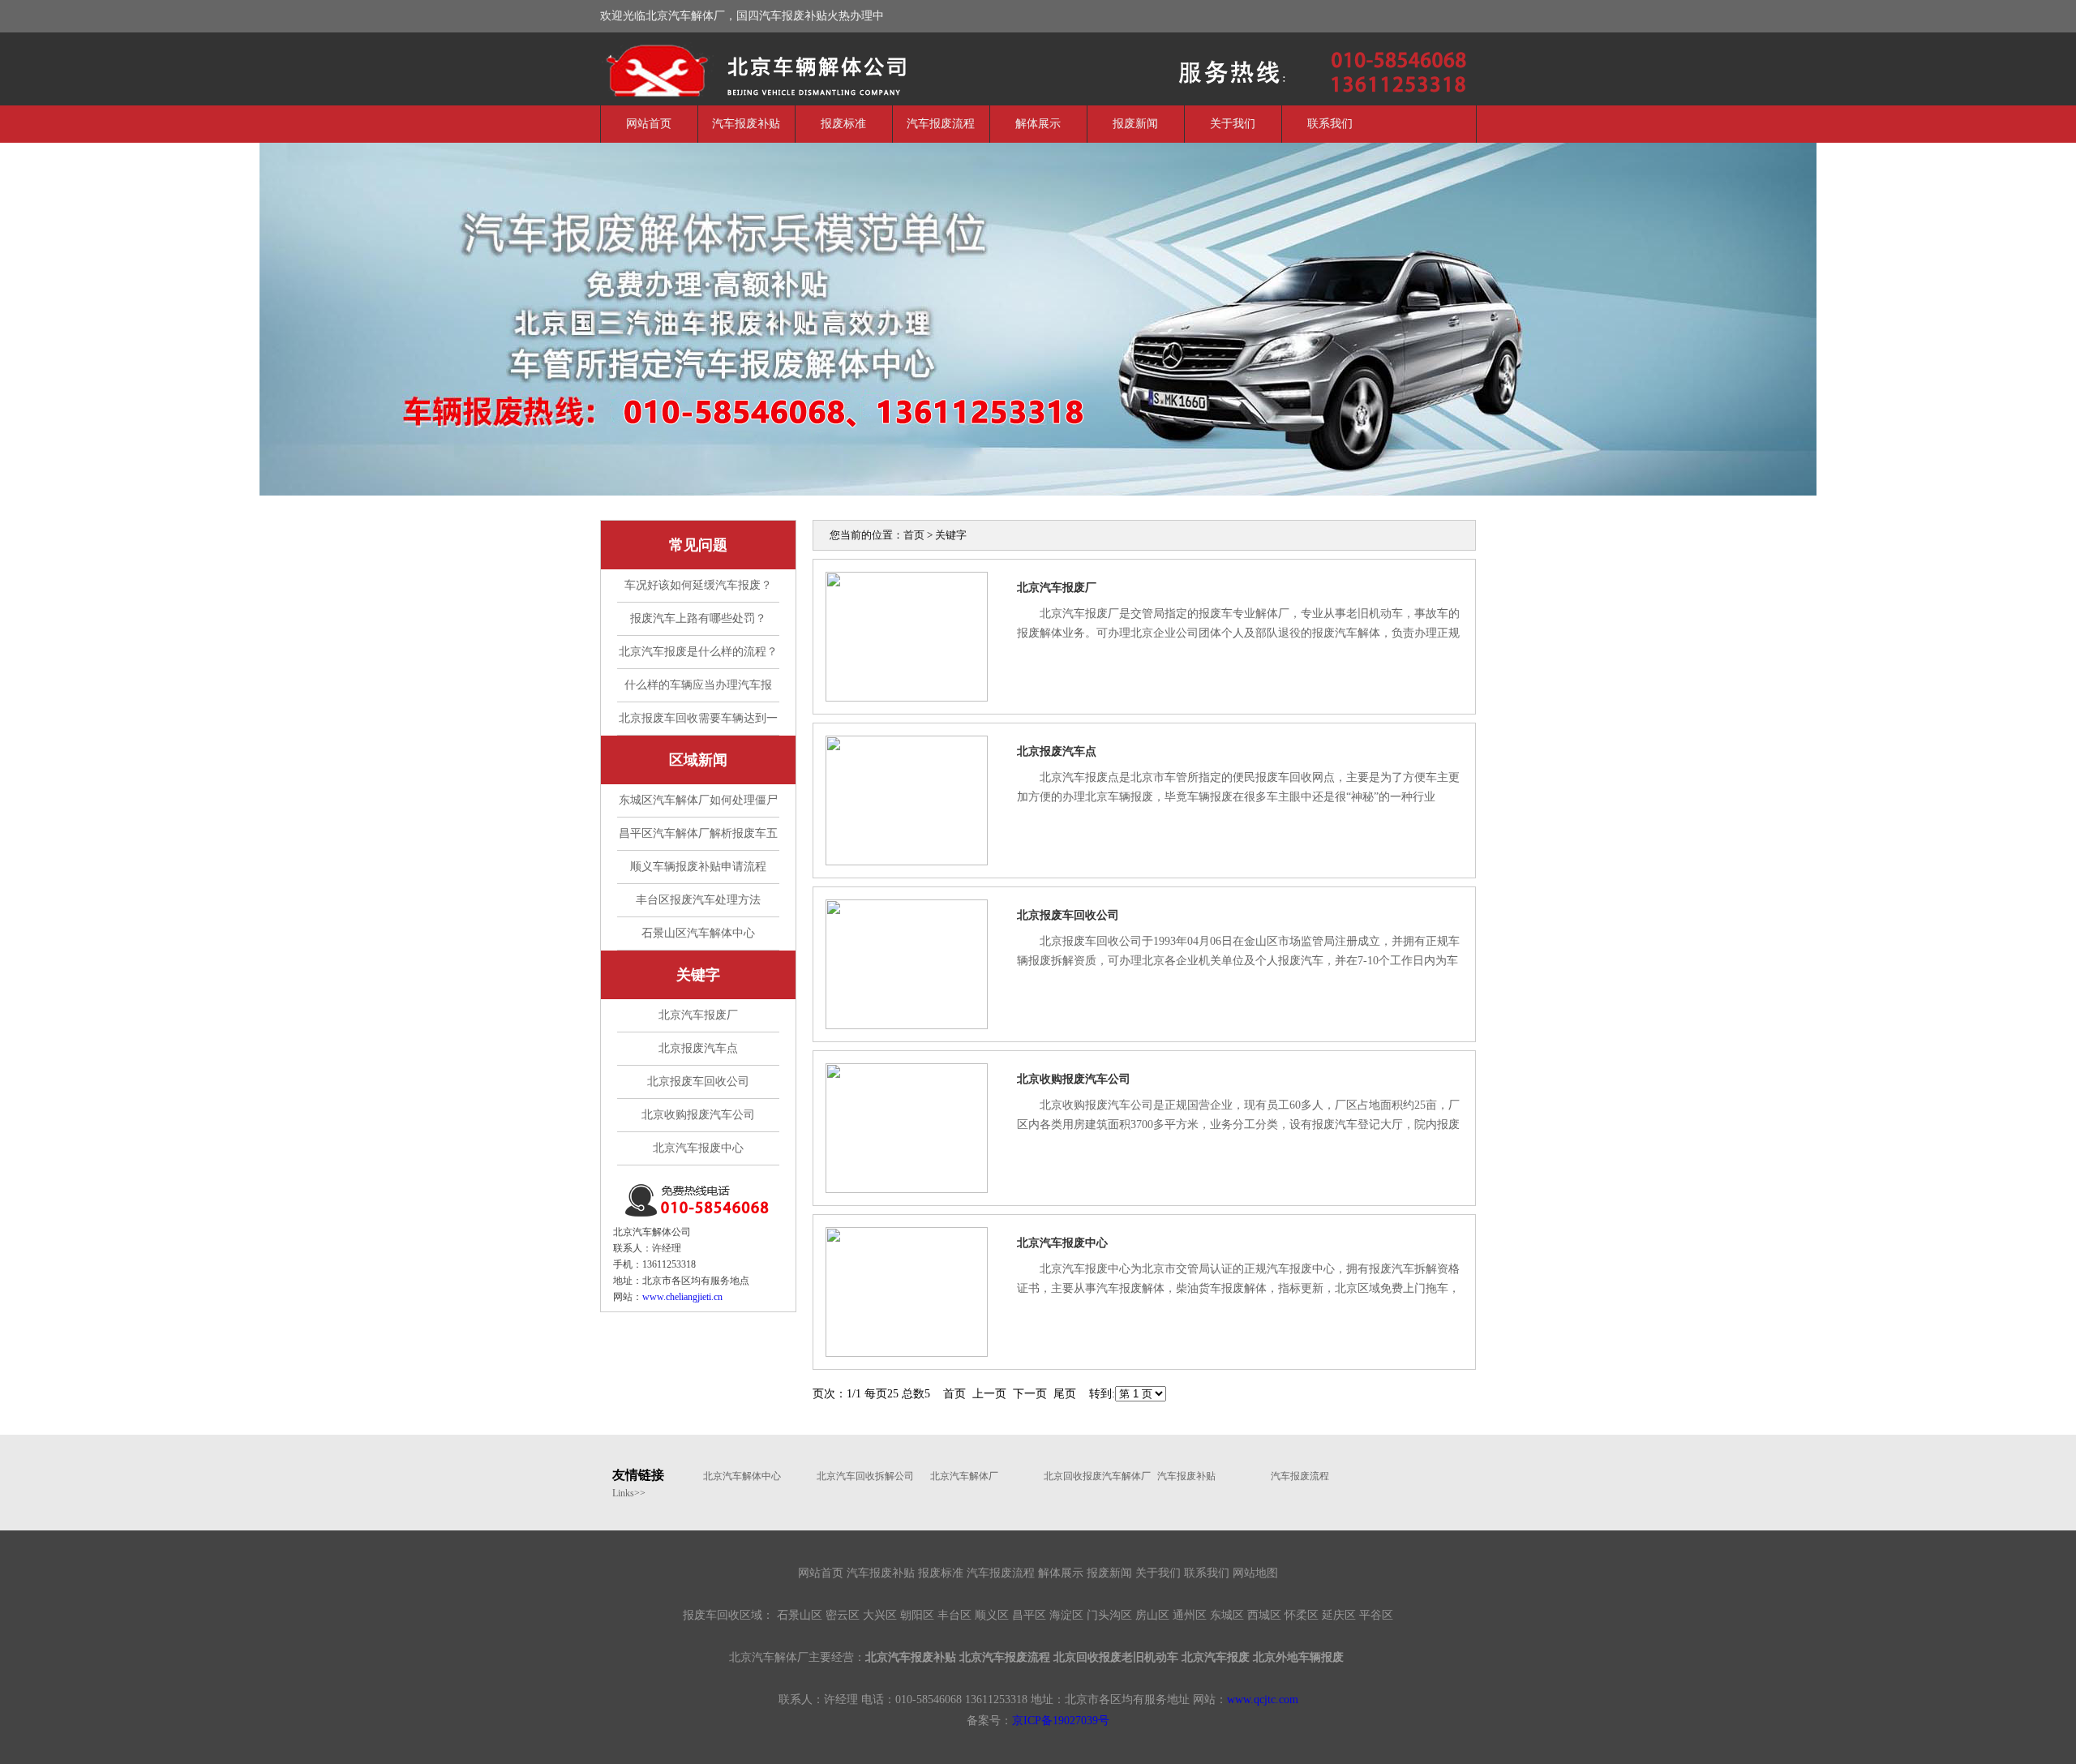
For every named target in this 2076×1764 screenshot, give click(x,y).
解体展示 (1038, 124)
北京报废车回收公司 (698, 1082)
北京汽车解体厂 (722, 67)
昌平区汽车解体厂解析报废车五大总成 (698, 839)
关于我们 (1233, 124)
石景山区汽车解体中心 (698, 933)
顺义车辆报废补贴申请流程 (698, 867)
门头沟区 (1109, 1615)
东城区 (1227, 1615)
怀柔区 (1302, 1615)
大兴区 (880, 1615)
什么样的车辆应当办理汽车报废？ (698, 690)
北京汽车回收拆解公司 (865, 1476)
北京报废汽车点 (698, 1048)
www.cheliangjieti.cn (682, 1297)
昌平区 (1029, 1615)
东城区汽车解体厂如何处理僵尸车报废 (698, 805)
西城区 (1264, 1615)
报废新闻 (1135, 124)
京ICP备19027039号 (1061, 1721)
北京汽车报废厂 (698, 1015)
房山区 (1152, 1615)
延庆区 (1339, 1615)
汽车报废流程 (941, 124)
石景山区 (800, 1615)
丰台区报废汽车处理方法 (698, 900)
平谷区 (1376, 1615)
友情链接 (638, 1475)
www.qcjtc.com (1263, 1700)
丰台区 (954, 1615)
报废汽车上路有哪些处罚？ (698, 618)
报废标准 (843, 124)
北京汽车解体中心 (742, 1476)
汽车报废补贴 (746, 124)
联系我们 (1330, 124)
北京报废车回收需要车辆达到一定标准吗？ (698, 723)
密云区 (843, 1615)
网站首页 (649, 124)
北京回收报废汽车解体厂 (1092, 1476)
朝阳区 (917, 1615)
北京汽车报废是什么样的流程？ (698, 652)
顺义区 (992, 1615)
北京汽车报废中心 (698, 1148)
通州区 (1190, 1615)
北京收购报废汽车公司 (698, 1115)
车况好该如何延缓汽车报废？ (698, 585)
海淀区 (1066, 1615)
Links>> (629, 1493)
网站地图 (1255, 1573)
